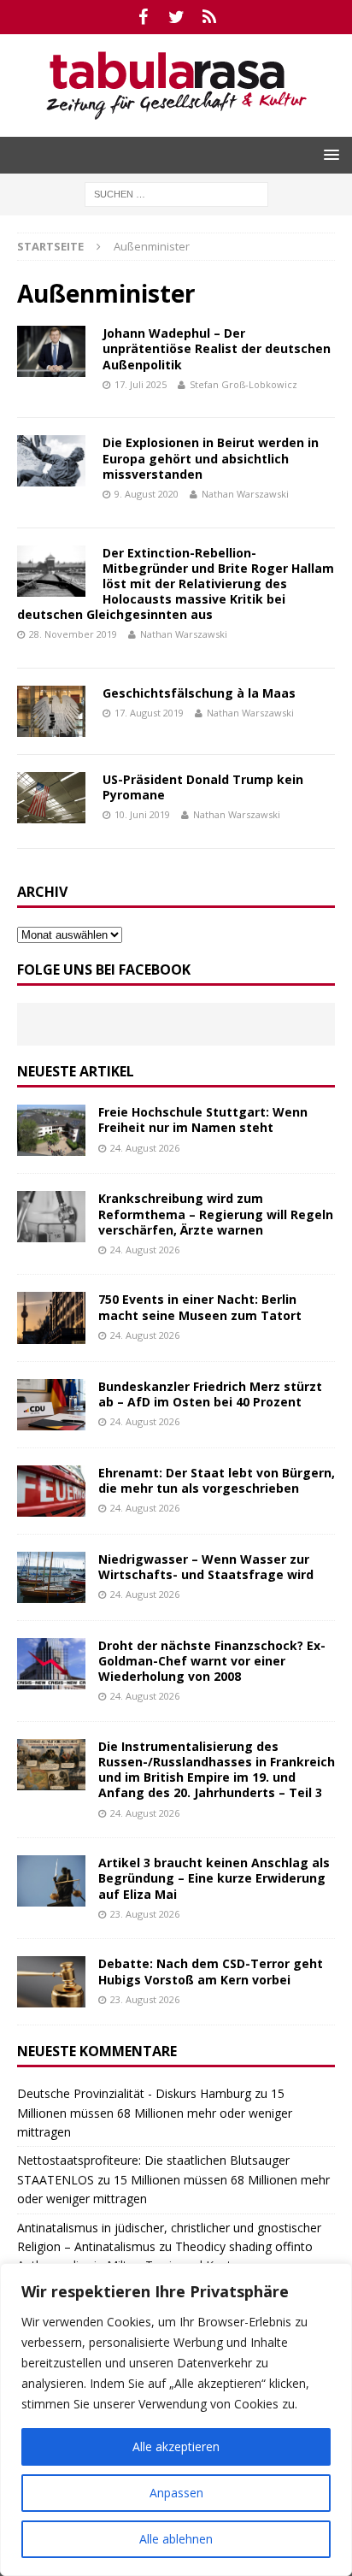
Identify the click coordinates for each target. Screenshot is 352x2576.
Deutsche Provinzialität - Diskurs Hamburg (134, 2093)
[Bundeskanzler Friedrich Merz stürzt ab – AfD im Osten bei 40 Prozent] (51, 1405)
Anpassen (176, 2493)
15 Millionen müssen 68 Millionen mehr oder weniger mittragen (155, 2113)
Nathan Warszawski (245, 494)
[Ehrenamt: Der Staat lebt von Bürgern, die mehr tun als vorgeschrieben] (51, 1491)
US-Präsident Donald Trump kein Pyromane (203, 787)
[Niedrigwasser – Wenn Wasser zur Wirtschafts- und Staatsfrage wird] (51, 1577)
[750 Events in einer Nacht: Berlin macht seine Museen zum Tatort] (51, 1317)
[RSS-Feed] (210, 17)
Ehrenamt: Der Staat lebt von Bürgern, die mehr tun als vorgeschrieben (217, 1480)
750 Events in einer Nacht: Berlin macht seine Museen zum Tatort (200, 1307)
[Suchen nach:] (176, 193)
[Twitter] (176, 17)
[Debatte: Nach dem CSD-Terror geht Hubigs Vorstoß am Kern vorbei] (51, 1982)
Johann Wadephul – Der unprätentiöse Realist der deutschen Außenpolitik (217, 348)
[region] (176, 2420)
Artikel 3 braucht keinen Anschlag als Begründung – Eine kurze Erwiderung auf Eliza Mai (214, 1878)
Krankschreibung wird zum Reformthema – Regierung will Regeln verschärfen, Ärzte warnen (216, 1214)
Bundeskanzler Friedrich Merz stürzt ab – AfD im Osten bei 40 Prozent (210, 1394)
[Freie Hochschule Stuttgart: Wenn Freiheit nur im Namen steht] (51, 1130)
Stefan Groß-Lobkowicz (243, 384)
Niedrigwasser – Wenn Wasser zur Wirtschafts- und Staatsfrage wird (206, 1567)
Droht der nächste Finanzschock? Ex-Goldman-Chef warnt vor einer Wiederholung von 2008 (212, 1661)
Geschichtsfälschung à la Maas (199, 693)
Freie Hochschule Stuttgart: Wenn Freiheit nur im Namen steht (203, 1120)
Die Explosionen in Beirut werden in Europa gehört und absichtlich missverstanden (211, 458)
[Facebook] (143, 17)
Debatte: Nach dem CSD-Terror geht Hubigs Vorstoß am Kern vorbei (211, 1971)
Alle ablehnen (176, 2539)
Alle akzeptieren (176, 2446)
